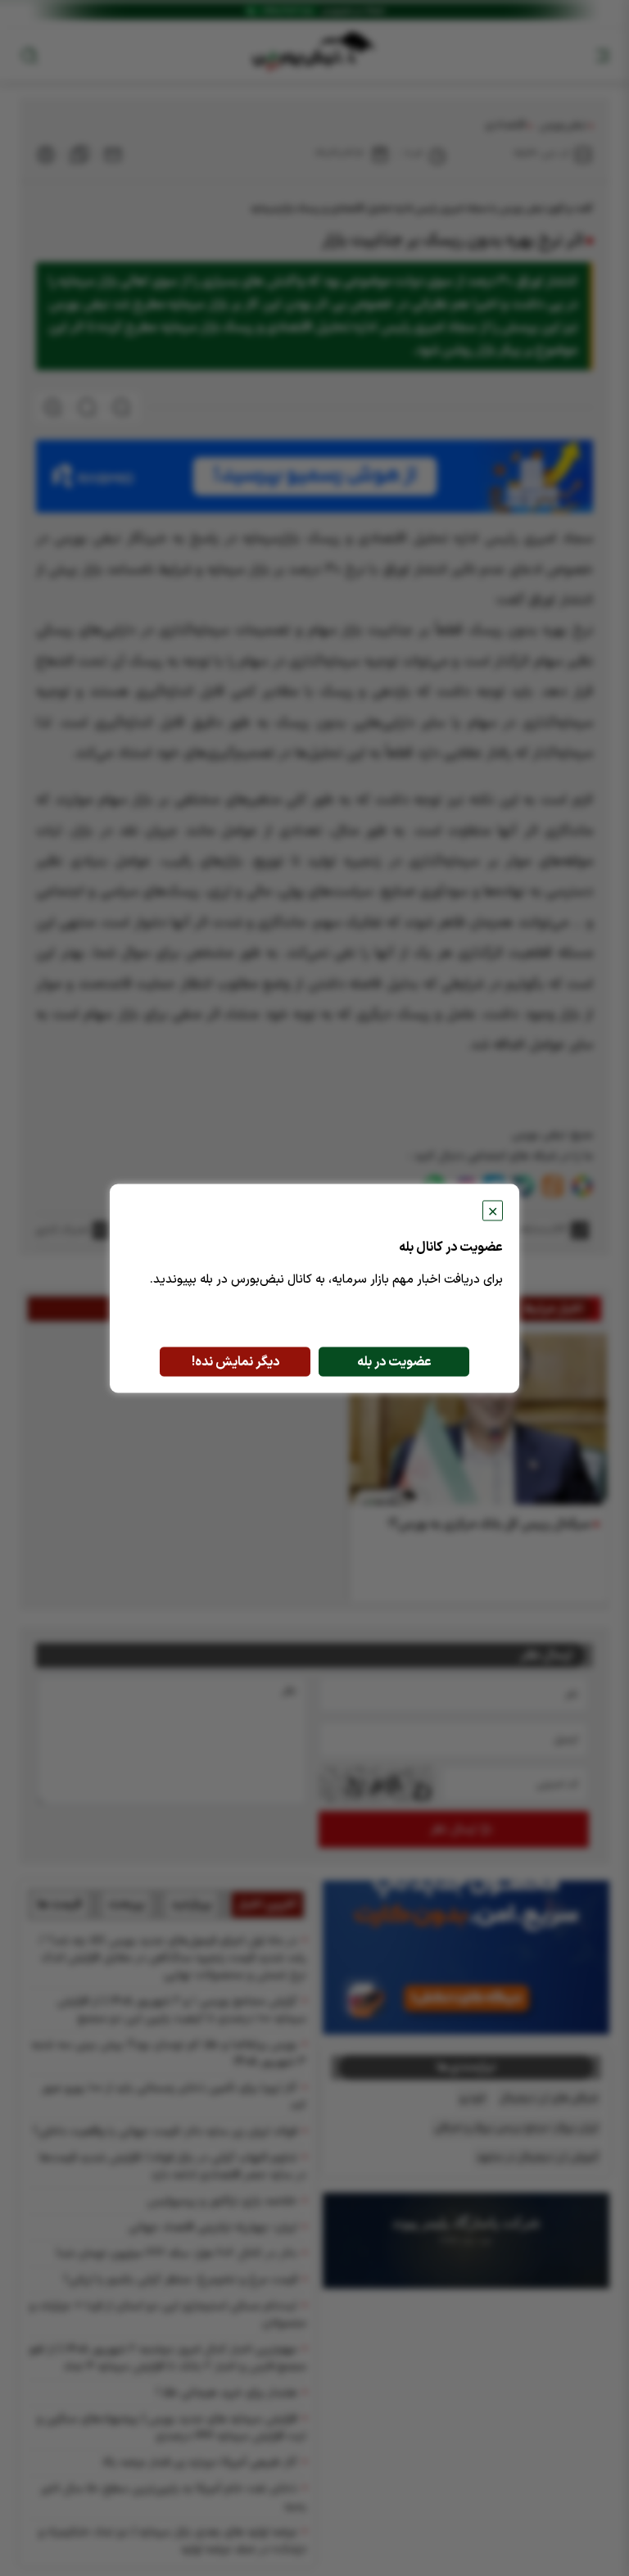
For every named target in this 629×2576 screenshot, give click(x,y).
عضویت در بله (394, 1361)
